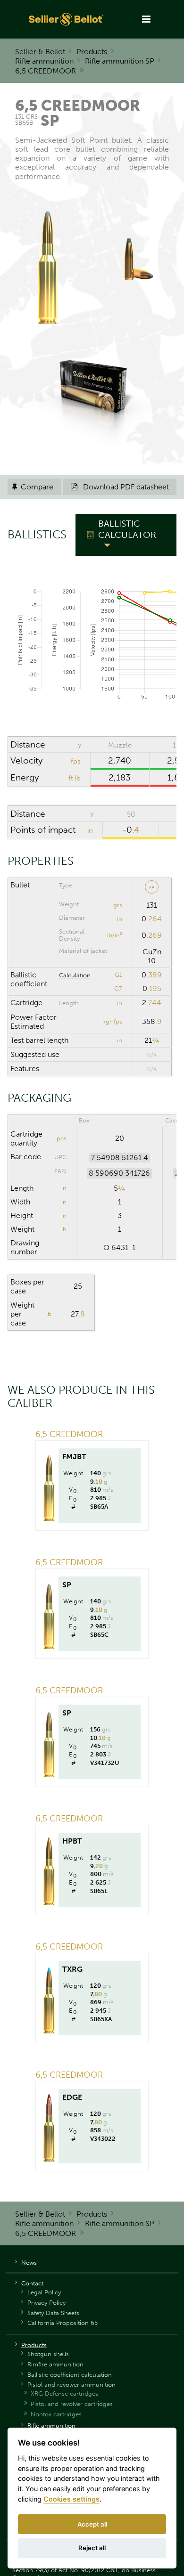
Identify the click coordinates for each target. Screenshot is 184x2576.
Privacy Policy (46, 2303)
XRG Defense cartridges (64, 2393)
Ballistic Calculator (127, 529)
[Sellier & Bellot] (67, 19)
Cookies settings (71, 2499)
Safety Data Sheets (53, 2313)
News (29, 2263)
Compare (33, 487)
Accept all (92, 2524)
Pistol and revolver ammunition (71, 2385)
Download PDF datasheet (120, 487)
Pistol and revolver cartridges (72, 2404)
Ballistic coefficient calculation (70, 2375)
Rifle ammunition (44, 61)
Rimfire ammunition (55, 2364)
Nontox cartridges (56, 2414)
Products (92, 52)
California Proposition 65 (63, 2323)
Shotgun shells (48, 2354)
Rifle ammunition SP (120, 61)
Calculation (75, 975)
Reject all (92, 2548)
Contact (32, 2283)
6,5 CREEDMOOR (46, 71)
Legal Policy (44, 2292)
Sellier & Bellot (40, 52)
